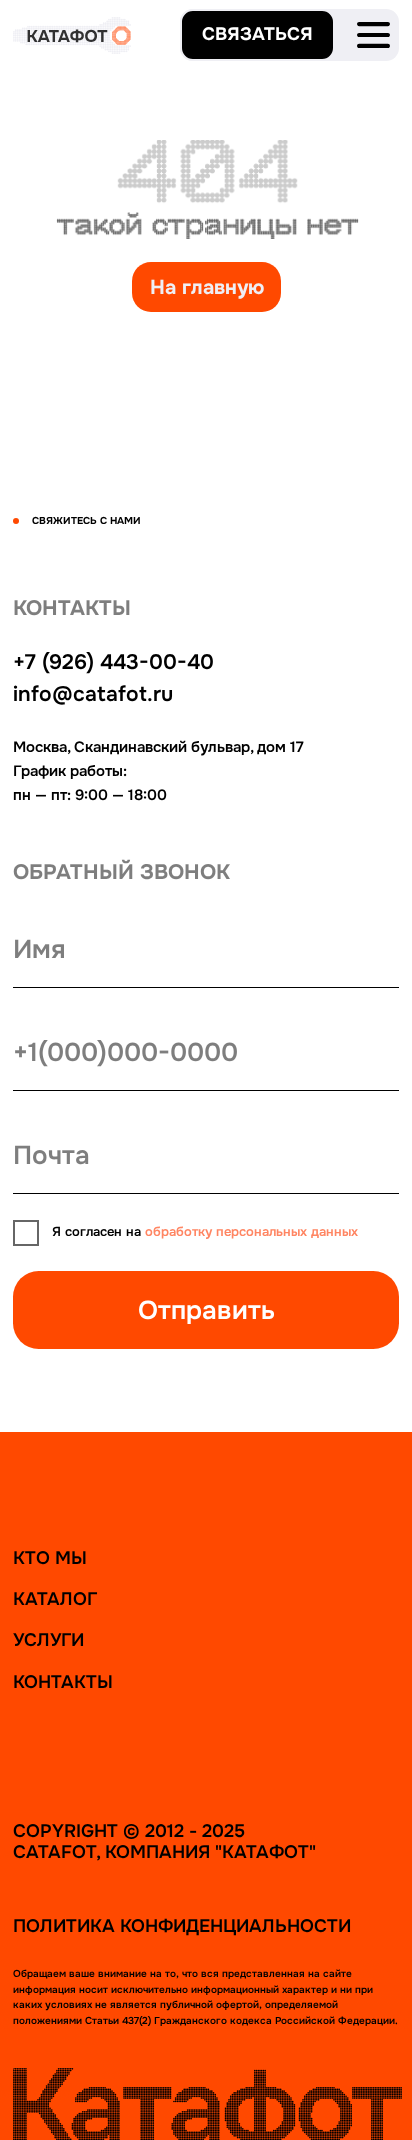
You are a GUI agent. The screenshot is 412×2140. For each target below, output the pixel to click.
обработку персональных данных (251, 1232)
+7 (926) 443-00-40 (113, 662)
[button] (257, 35)
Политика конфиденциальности (182, 1926)
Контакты (63, 1682)
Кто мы (50, 1558)
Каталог (55, 1599)
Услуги (48, 1640)
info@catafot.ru (93, 694)
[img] (374, 35)
